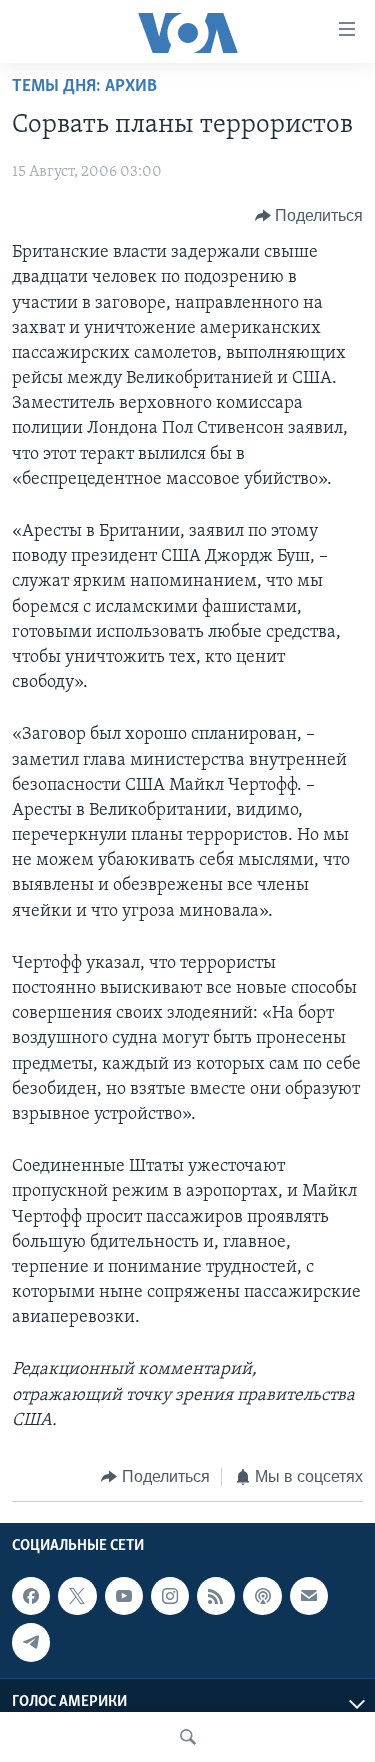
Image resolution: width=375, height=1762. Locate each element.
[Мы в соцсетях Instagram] (170, 1596)
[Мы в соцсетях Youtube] (124, 1596)
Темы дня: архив (84, 87)
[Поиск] (188, 1737)
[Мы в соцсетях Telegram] (31, 1642)
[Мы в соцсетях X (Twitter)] (77, 1596)
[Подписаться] (309, 1596)
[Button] (309, 216)
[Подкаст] (262, 1596)
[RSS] (216, 1596)
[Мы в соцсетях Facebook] (31, 1596)
